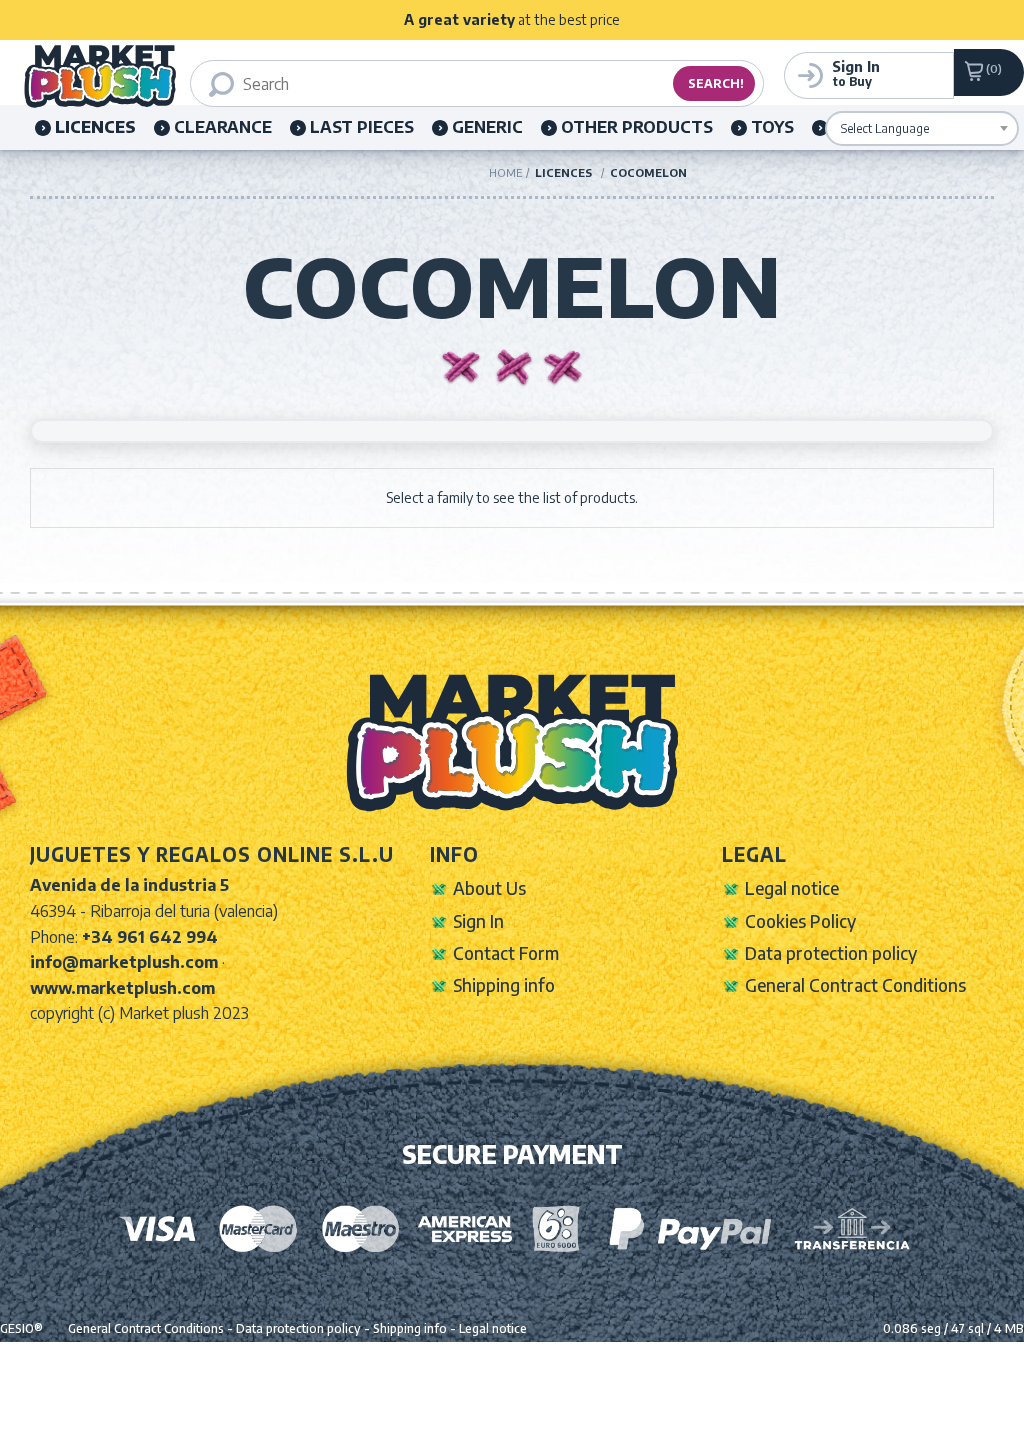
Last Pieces (362, 127)
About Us (489, 888)
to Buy (856, 73)
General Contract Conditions (855, 985)
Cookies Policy (800, 921)
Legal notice (792, 888)
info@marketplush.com (124, 962)
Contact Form (506, 953)
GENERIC (487, 127)
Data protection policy (831, 953)
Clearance (223, 127)
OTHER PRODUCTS (637, 127)
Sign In (478, 921)
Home (506, 172)
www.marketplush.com (122, 988)
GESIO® (21, 1328)
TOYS (772, 127)
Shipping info (504, 985)
